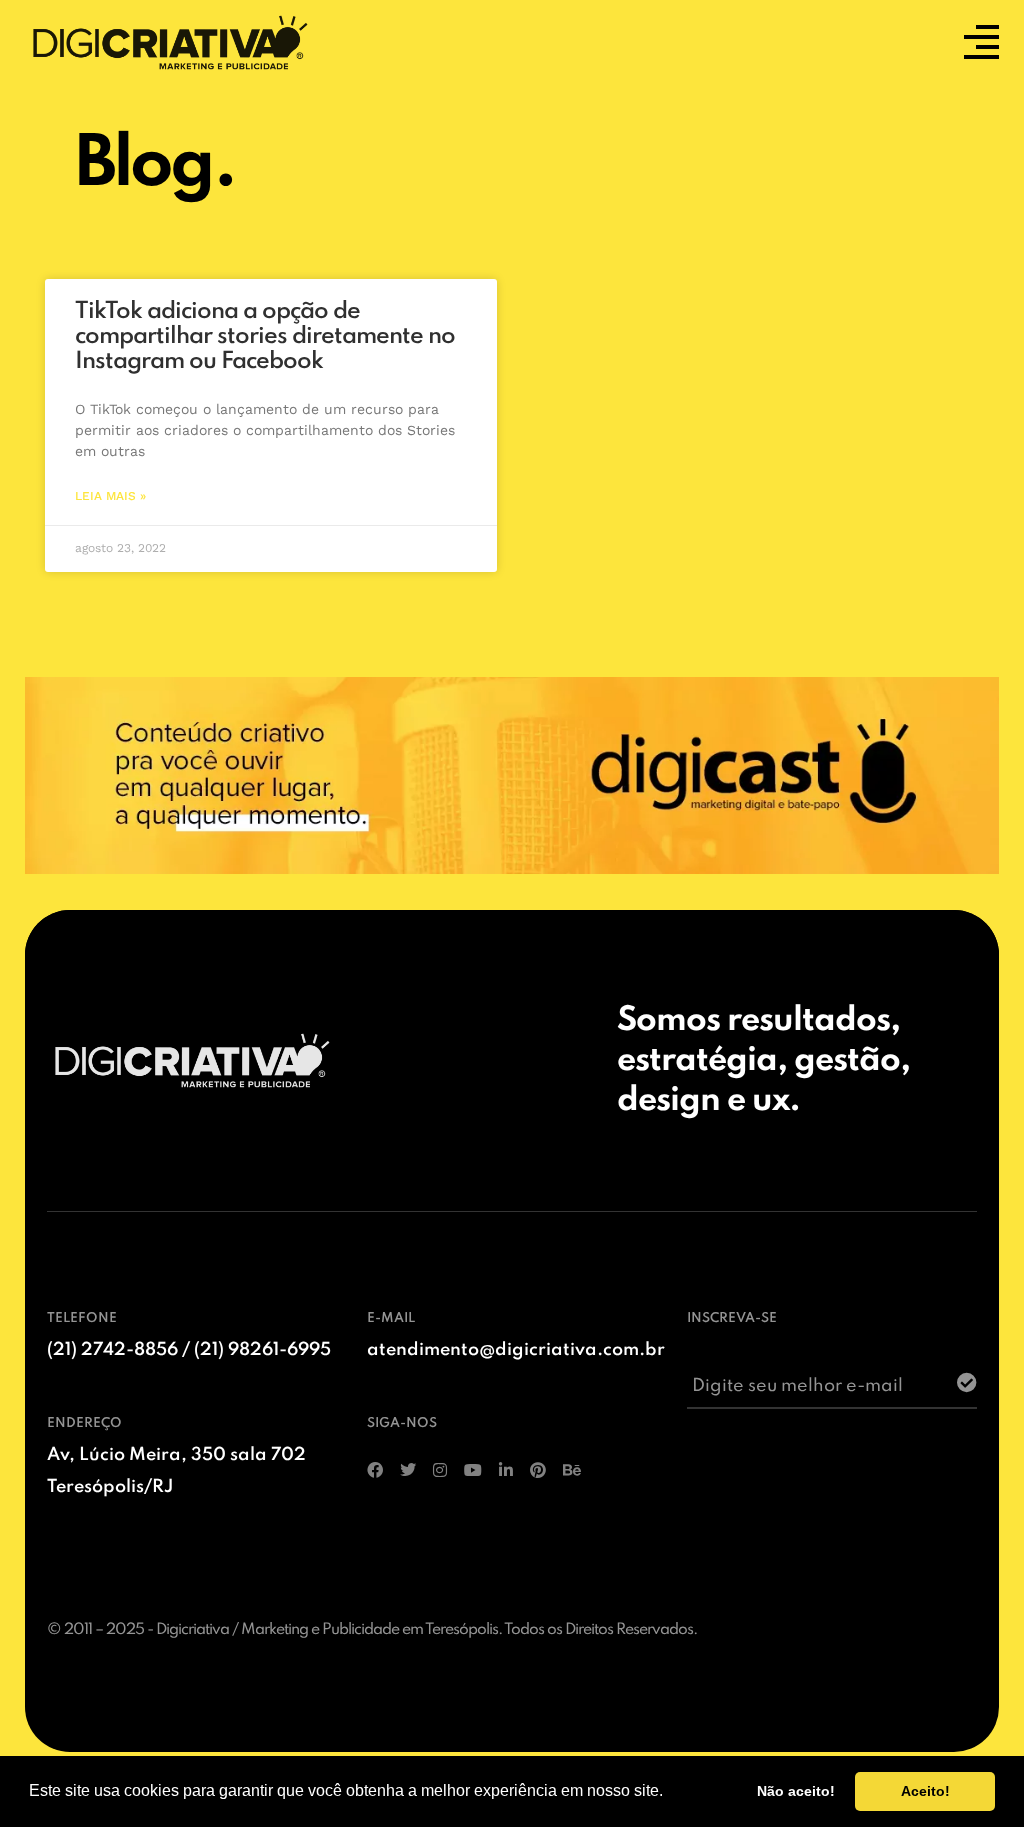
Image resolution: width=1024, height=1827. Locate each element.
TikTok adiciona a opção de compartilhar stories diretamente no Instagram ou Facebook (265, 336)
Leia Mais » (110, 496)
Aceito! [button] (925, 1791)
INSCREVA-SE (732, 1318)
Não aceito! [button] (796, 1791)
